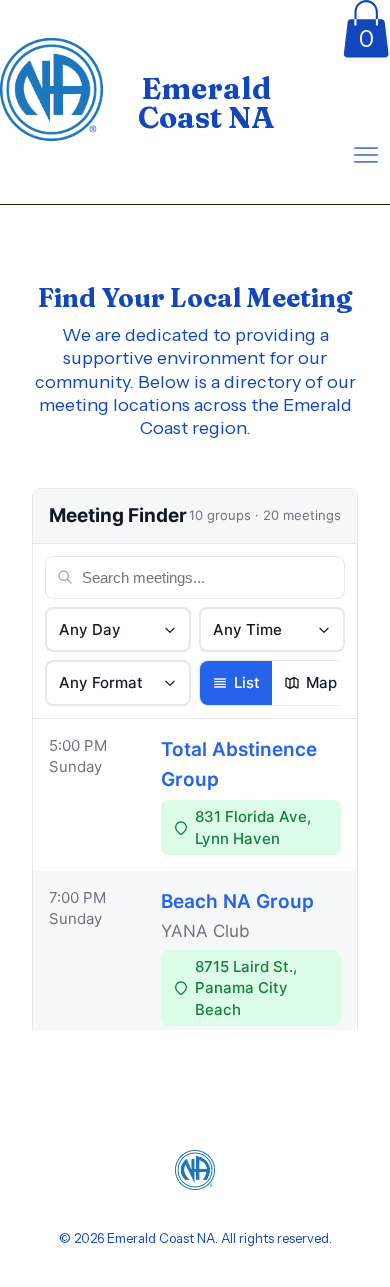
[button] (366, 28)
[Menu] (366, 155)
